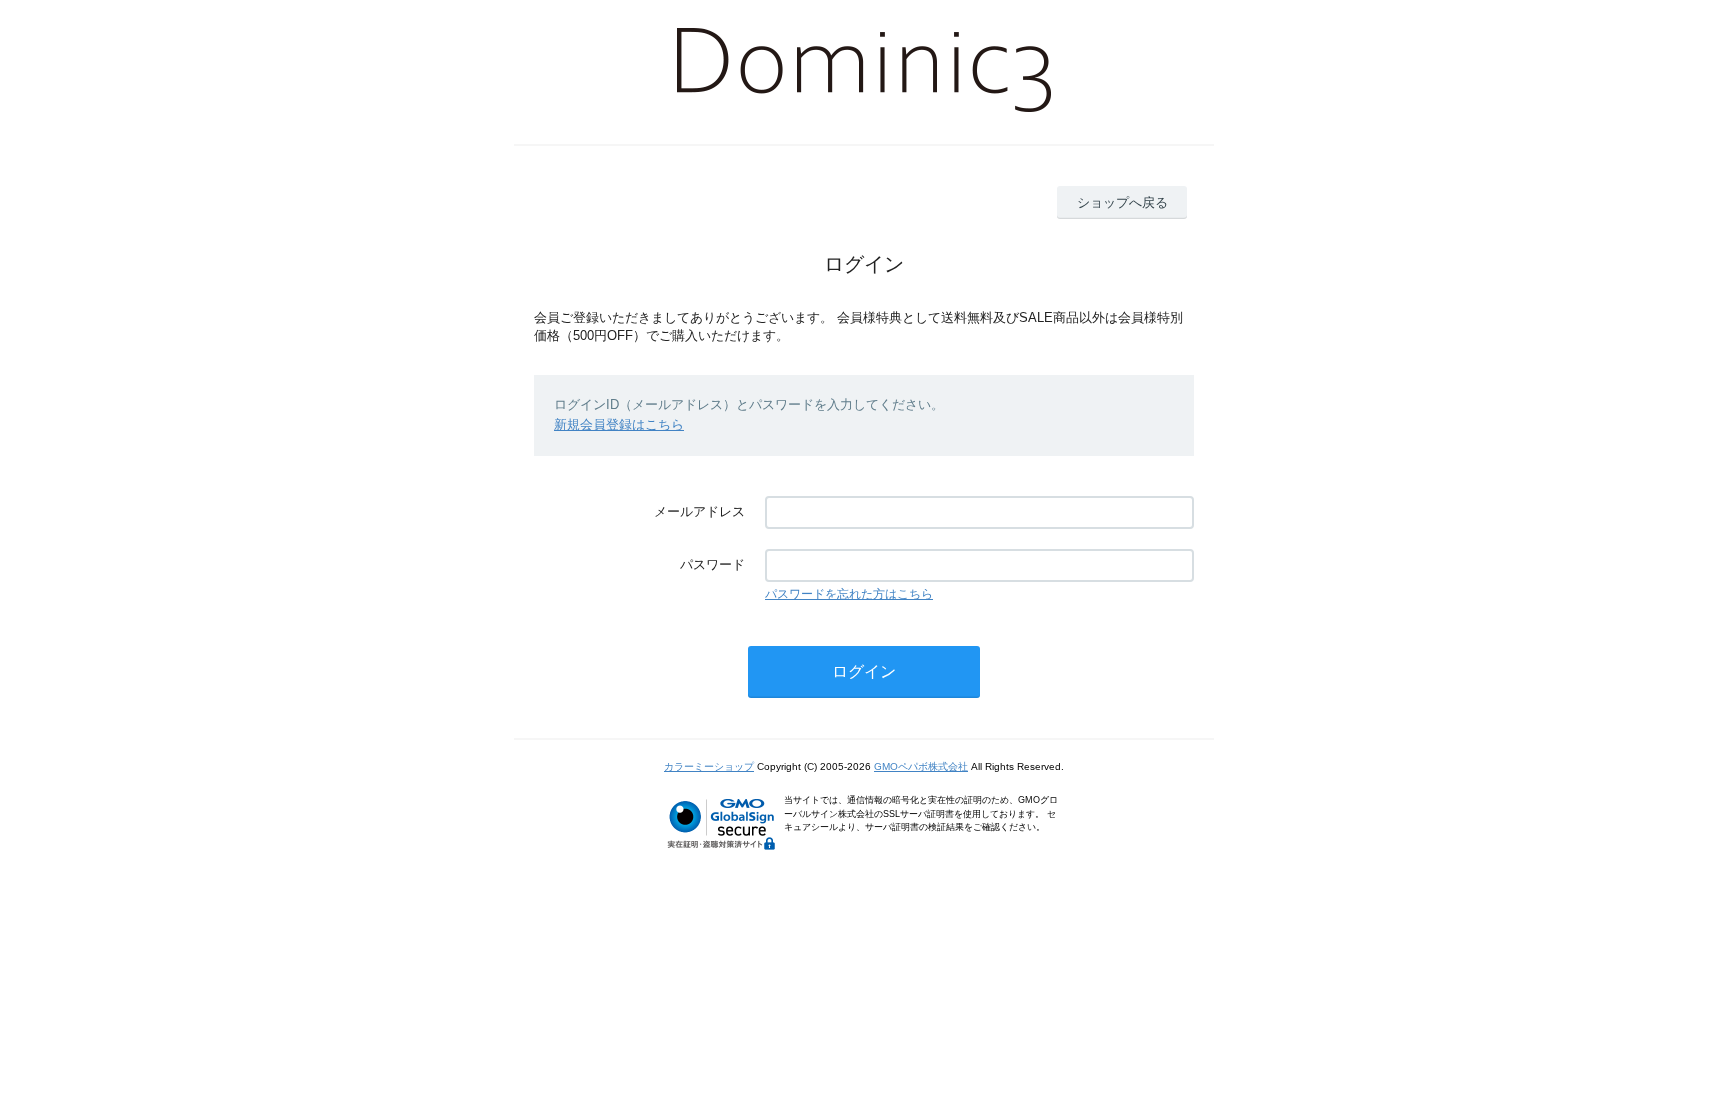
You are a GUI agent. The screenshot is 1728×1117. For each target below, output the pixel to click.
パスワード (712, 564)
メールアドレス (699, 511)
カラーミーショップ (709, 766)
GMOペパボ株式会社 (921, 766)
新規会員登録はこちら (619, 424)
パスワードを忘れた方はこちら (849, 594)
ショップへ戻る (1122, 202)
